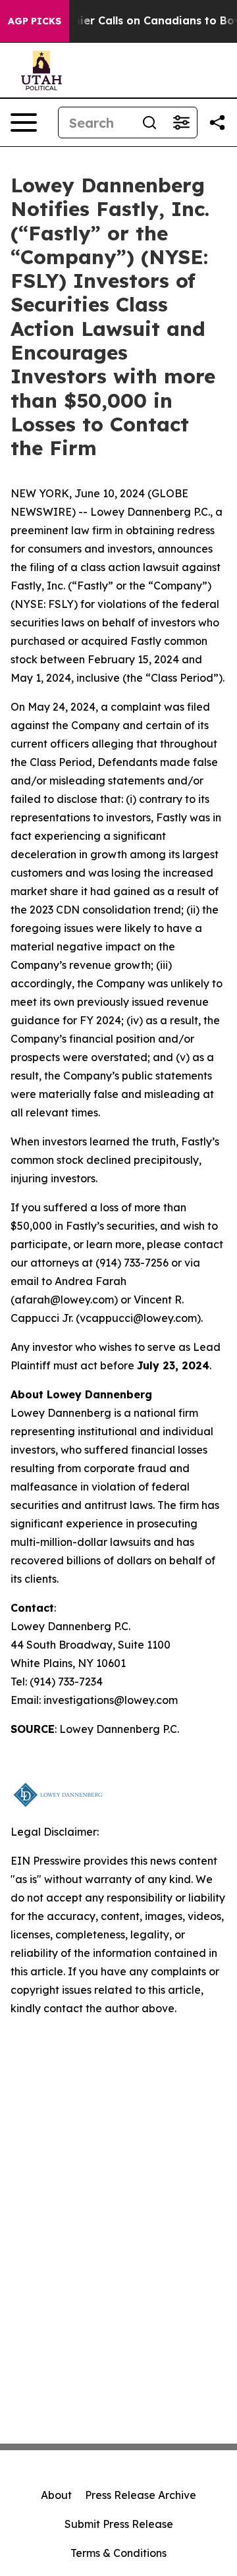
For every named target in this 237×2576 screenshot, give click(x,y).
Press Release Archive (141, 2495)
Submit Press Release (119, 2524)
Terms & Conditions (118, 2553)
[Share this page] (217, 123)
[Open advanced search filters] (181, 123)
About (56, 2495)
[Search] (149, 123)
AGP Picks (35, 21)
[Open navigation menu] (24, 123)
